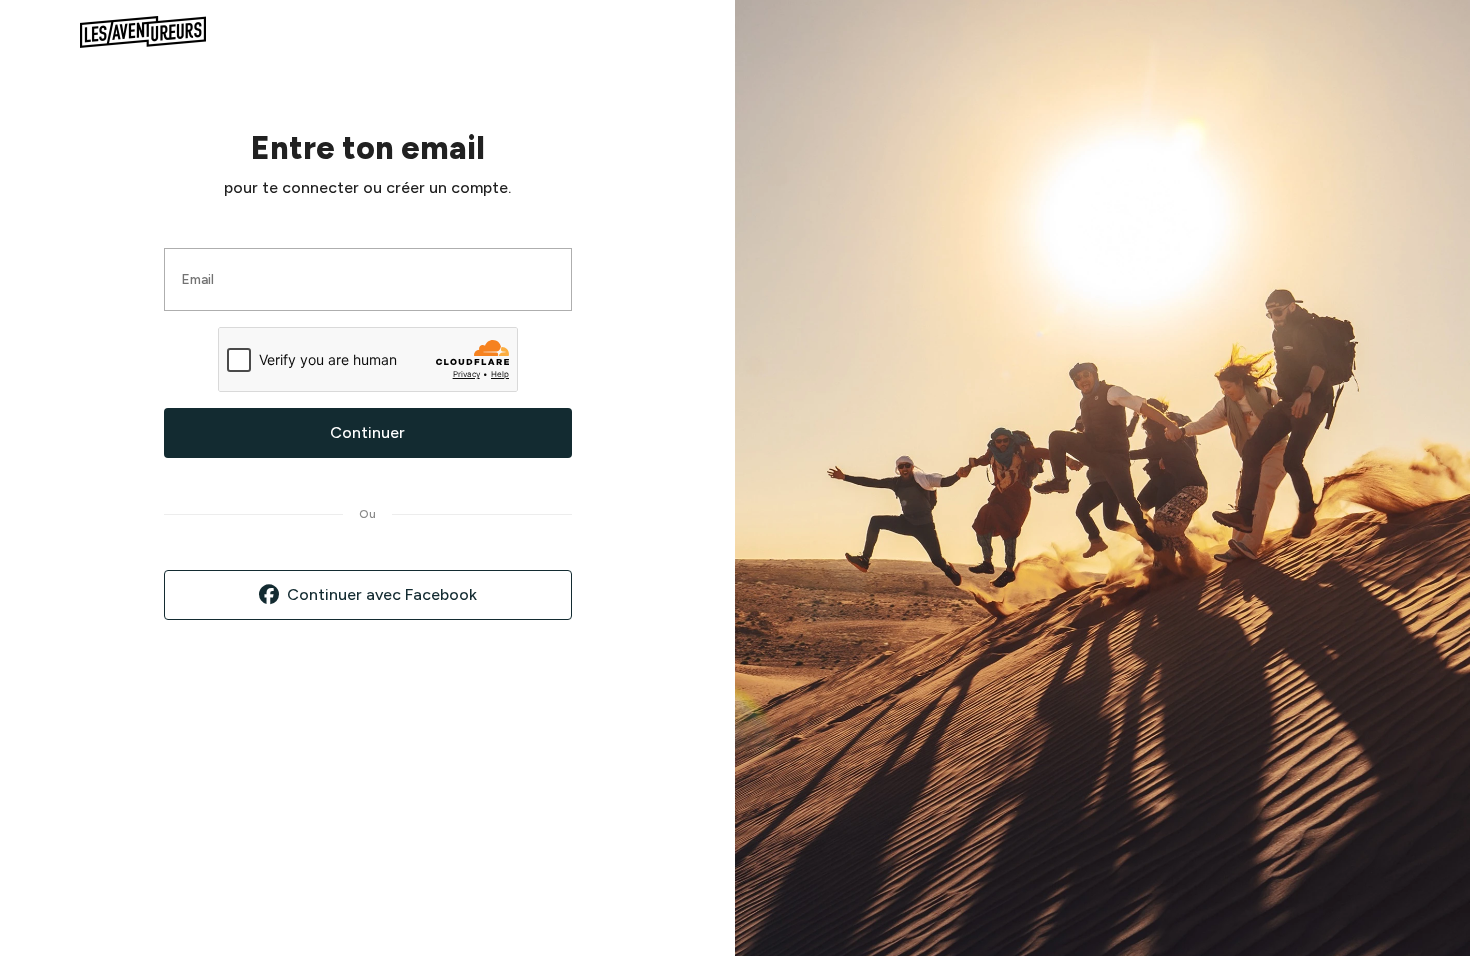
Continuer (367, 432)
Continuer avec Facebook (382, 594)
